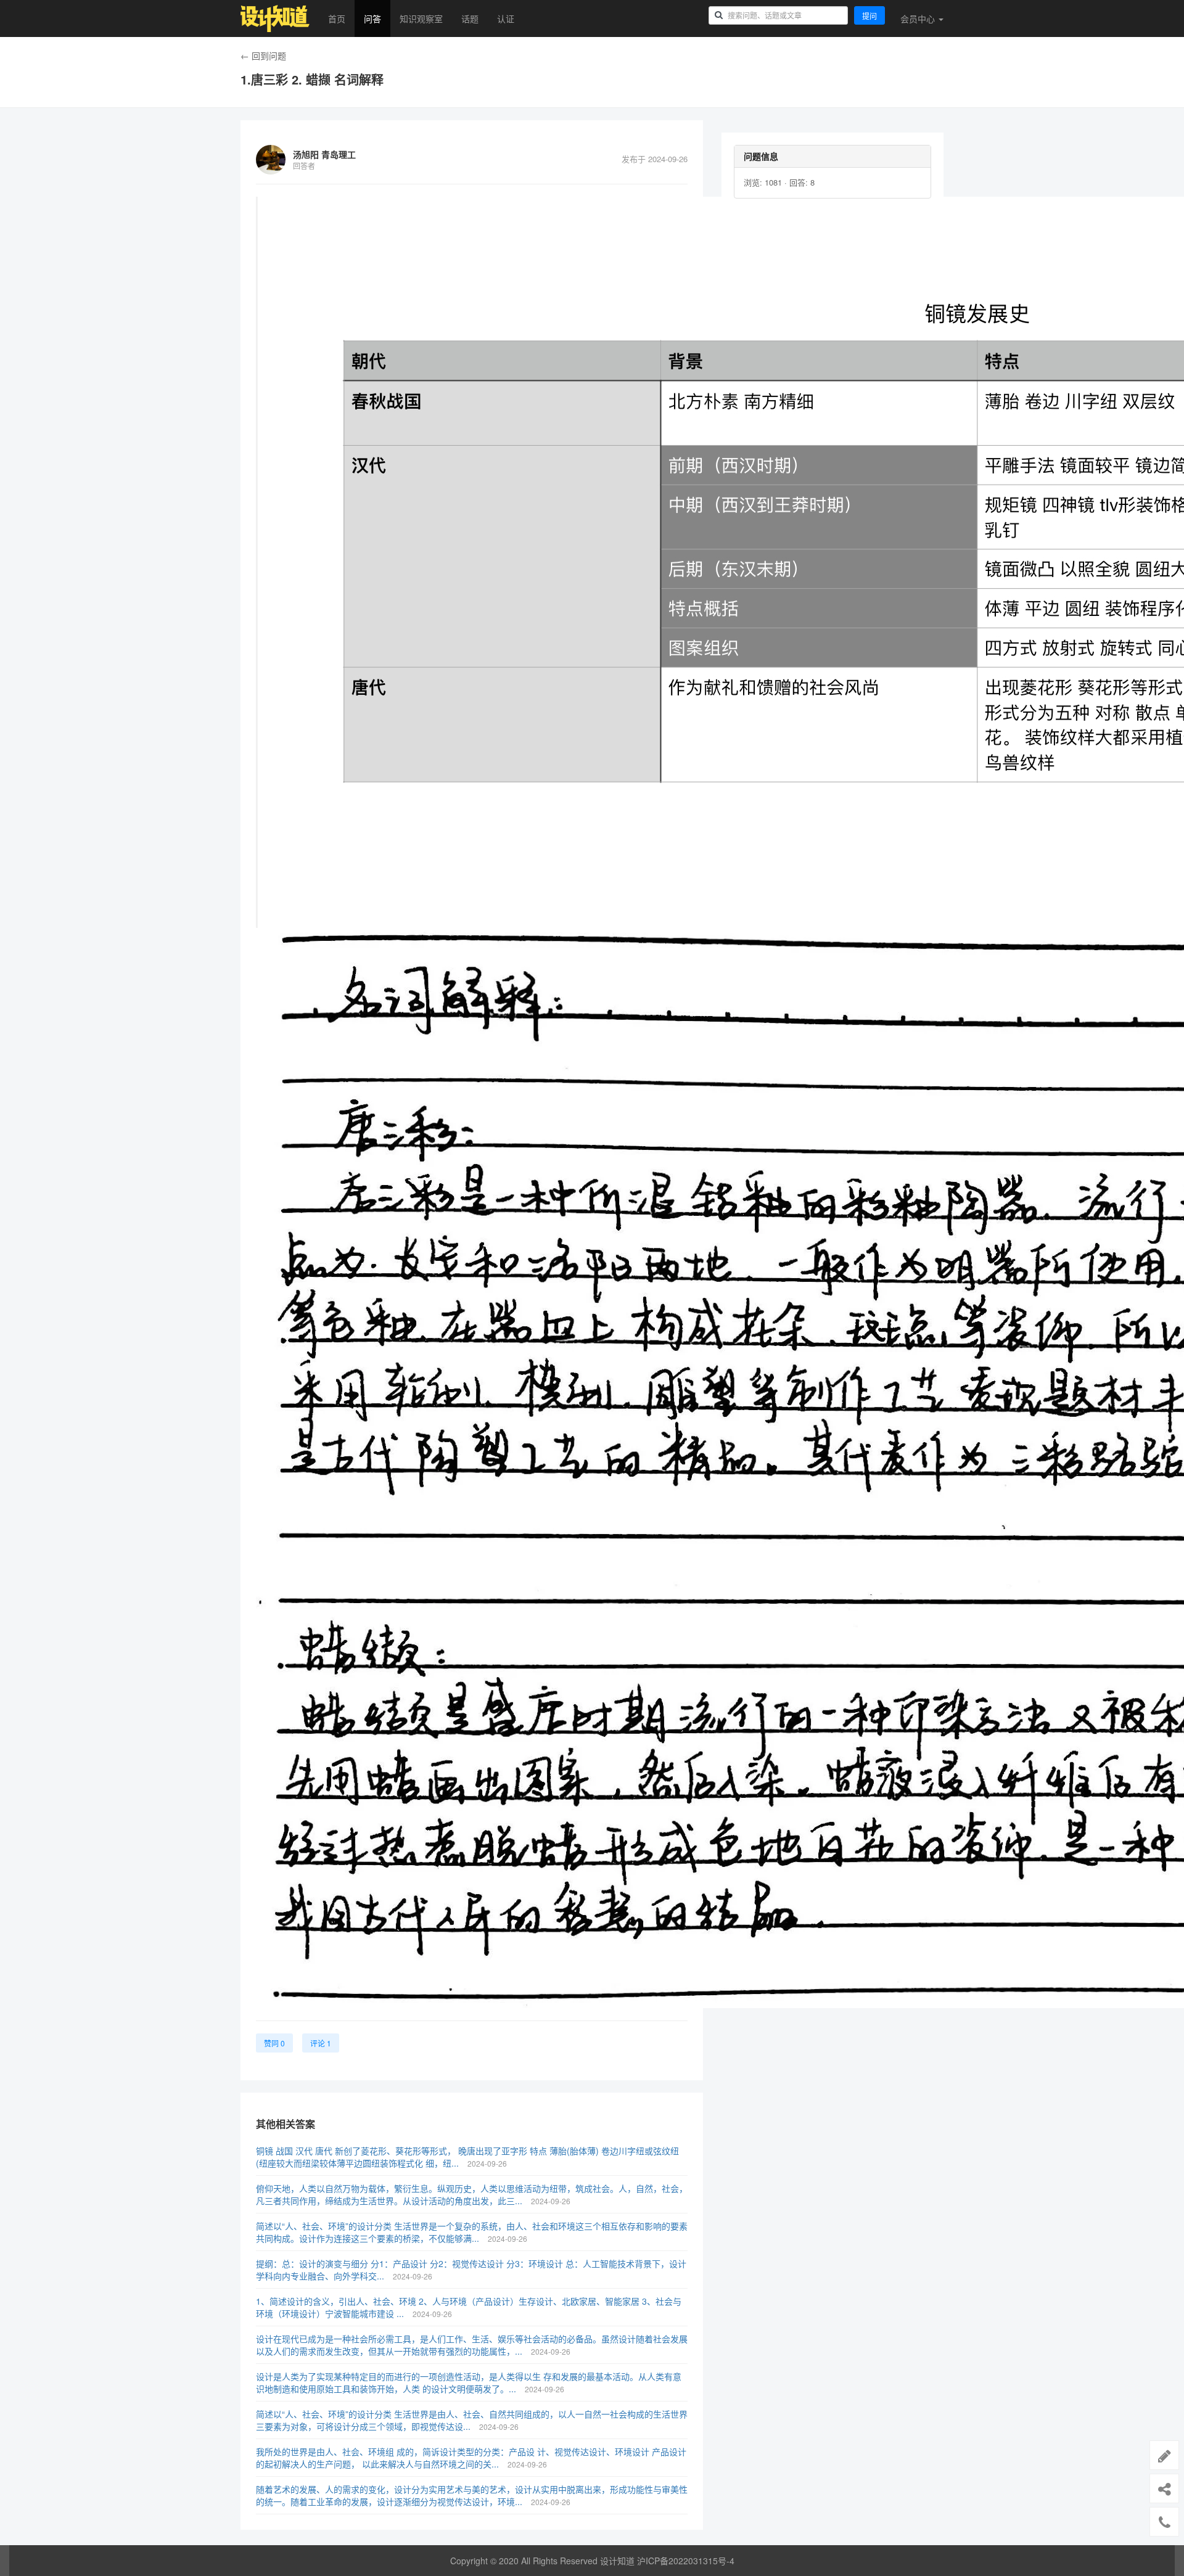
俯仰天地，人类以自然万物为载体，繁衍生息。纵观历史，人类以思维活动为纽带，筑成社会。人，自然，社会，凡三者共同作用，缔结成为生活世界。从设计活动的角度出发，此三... (472, 2194)
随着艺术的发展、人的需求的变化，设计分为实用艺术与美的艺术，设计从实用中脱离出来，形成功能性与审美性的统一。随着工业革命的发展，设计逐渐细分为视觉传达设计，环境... (472, 2495)
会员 (918, 18)
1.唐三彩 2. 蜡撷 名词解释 (312, 80)
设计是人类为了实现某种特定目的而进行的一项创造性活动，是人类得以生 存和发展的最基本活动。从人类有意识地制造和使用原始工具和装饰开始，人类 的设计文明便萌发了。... (469, 2382)
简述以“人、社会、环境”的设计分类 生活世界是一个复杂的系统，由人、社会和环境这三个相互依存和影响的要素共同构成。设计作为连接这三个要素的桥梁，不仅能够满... (472, 2232)
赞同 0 (274, 2043)
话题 (470, 18)
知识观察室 (421, 18)
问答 (372, 18)
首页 (337, 18)
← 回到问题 (263, 55)
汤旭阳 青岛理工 (324, 154)
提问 (869, 16)
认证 (506, 18)
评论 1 (321, 2043)
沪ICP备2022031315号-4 (686, 2561)
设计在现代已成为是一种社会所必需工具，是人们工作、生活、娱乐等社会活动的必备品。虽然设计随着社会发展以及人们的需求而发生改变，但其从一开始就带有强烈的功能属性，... (472, 2345)
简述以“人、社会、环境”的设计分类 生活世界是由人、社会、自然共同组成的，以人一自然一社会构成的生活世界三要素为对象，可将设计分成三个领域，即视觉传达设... (472, 2420)
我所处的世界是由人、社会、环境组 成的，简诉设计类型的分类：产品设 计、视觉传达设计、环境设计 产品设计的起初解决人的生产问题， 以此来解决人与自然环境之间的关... (471, 2458)
